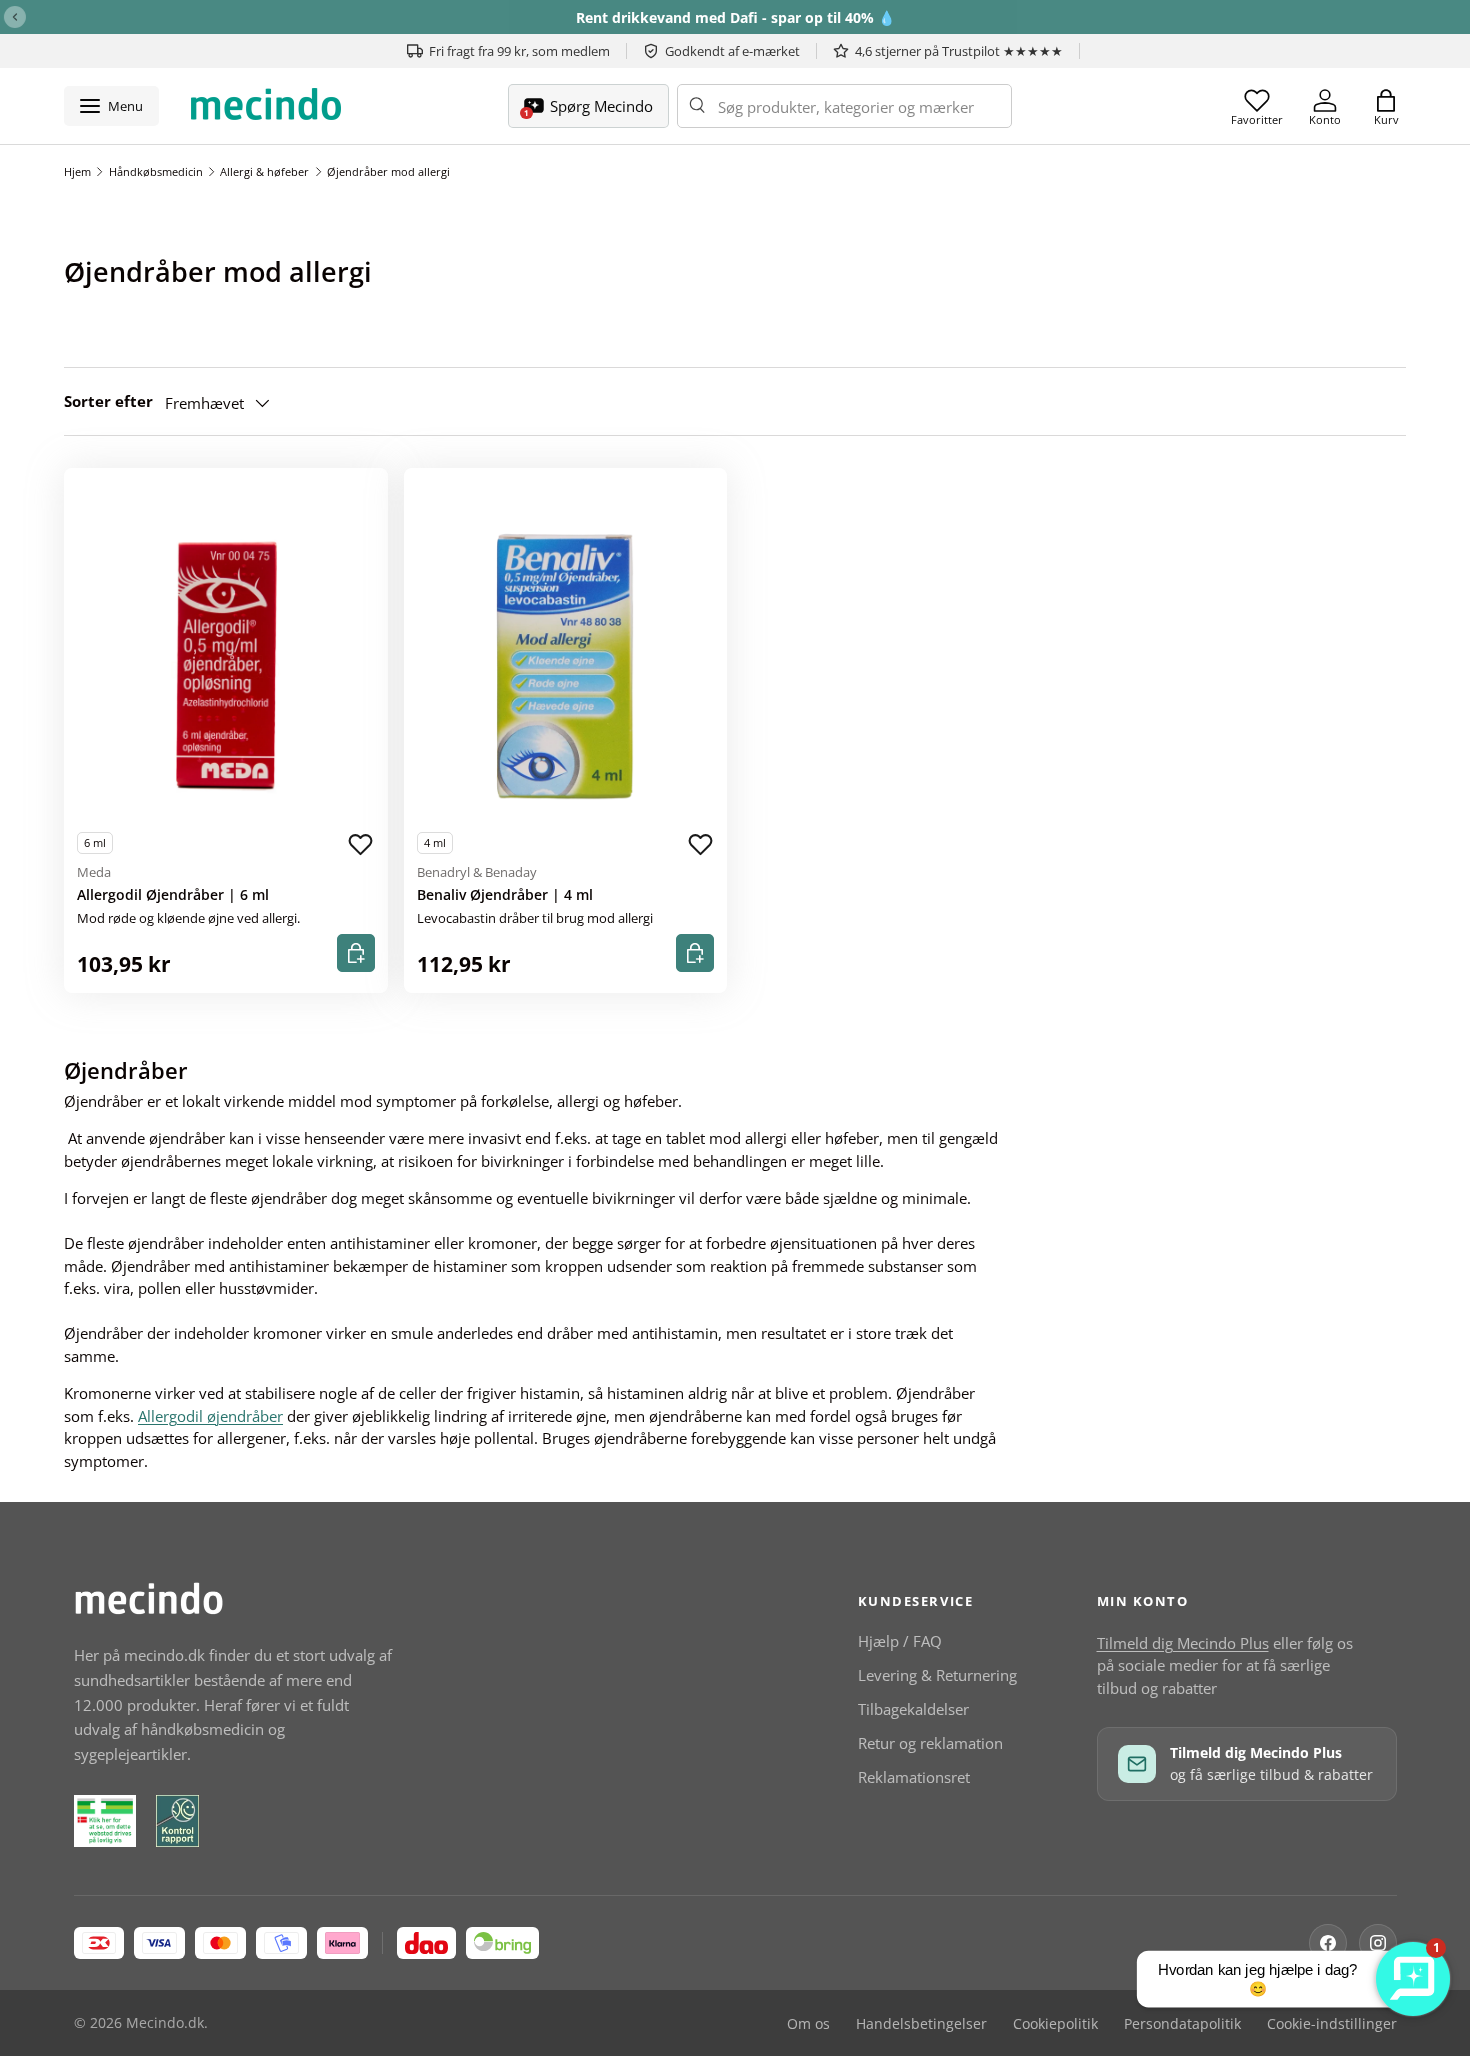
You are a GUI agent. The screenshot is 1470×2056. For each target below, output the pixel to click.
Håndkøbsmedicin (156, 171)
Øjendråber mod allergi (388, 171)
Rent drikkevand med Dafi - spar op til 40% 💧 (735, 17)
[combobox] (844, 106)
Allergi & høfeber (264, 171)
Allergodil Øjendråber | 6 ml (173, 895)
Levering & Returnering (937, 1675)
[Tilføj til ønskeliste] (361, 845)
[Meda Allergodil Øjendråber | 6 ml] (226, 667)
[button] (1386, 106)
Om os (808, 2024)
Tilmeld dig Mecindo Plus (1183, 1643)
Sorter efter (108, 401)
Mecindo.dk (165, 2023)
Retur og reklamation (930, 1743)
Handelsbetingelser (921, 2024)
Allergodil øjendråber (210, 1416)
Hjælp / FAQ (900, 1641)
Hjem (77, 171)
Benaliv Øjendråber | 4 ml (505, 895)
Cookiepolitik (1055, 2024)
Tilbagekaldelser (913, 1709)
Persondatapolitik (1182, 2024)
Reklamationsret (914, 1777)
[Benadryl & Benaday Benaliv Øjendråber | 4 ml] (566, 667)
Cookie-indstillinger (1332, 2024)
